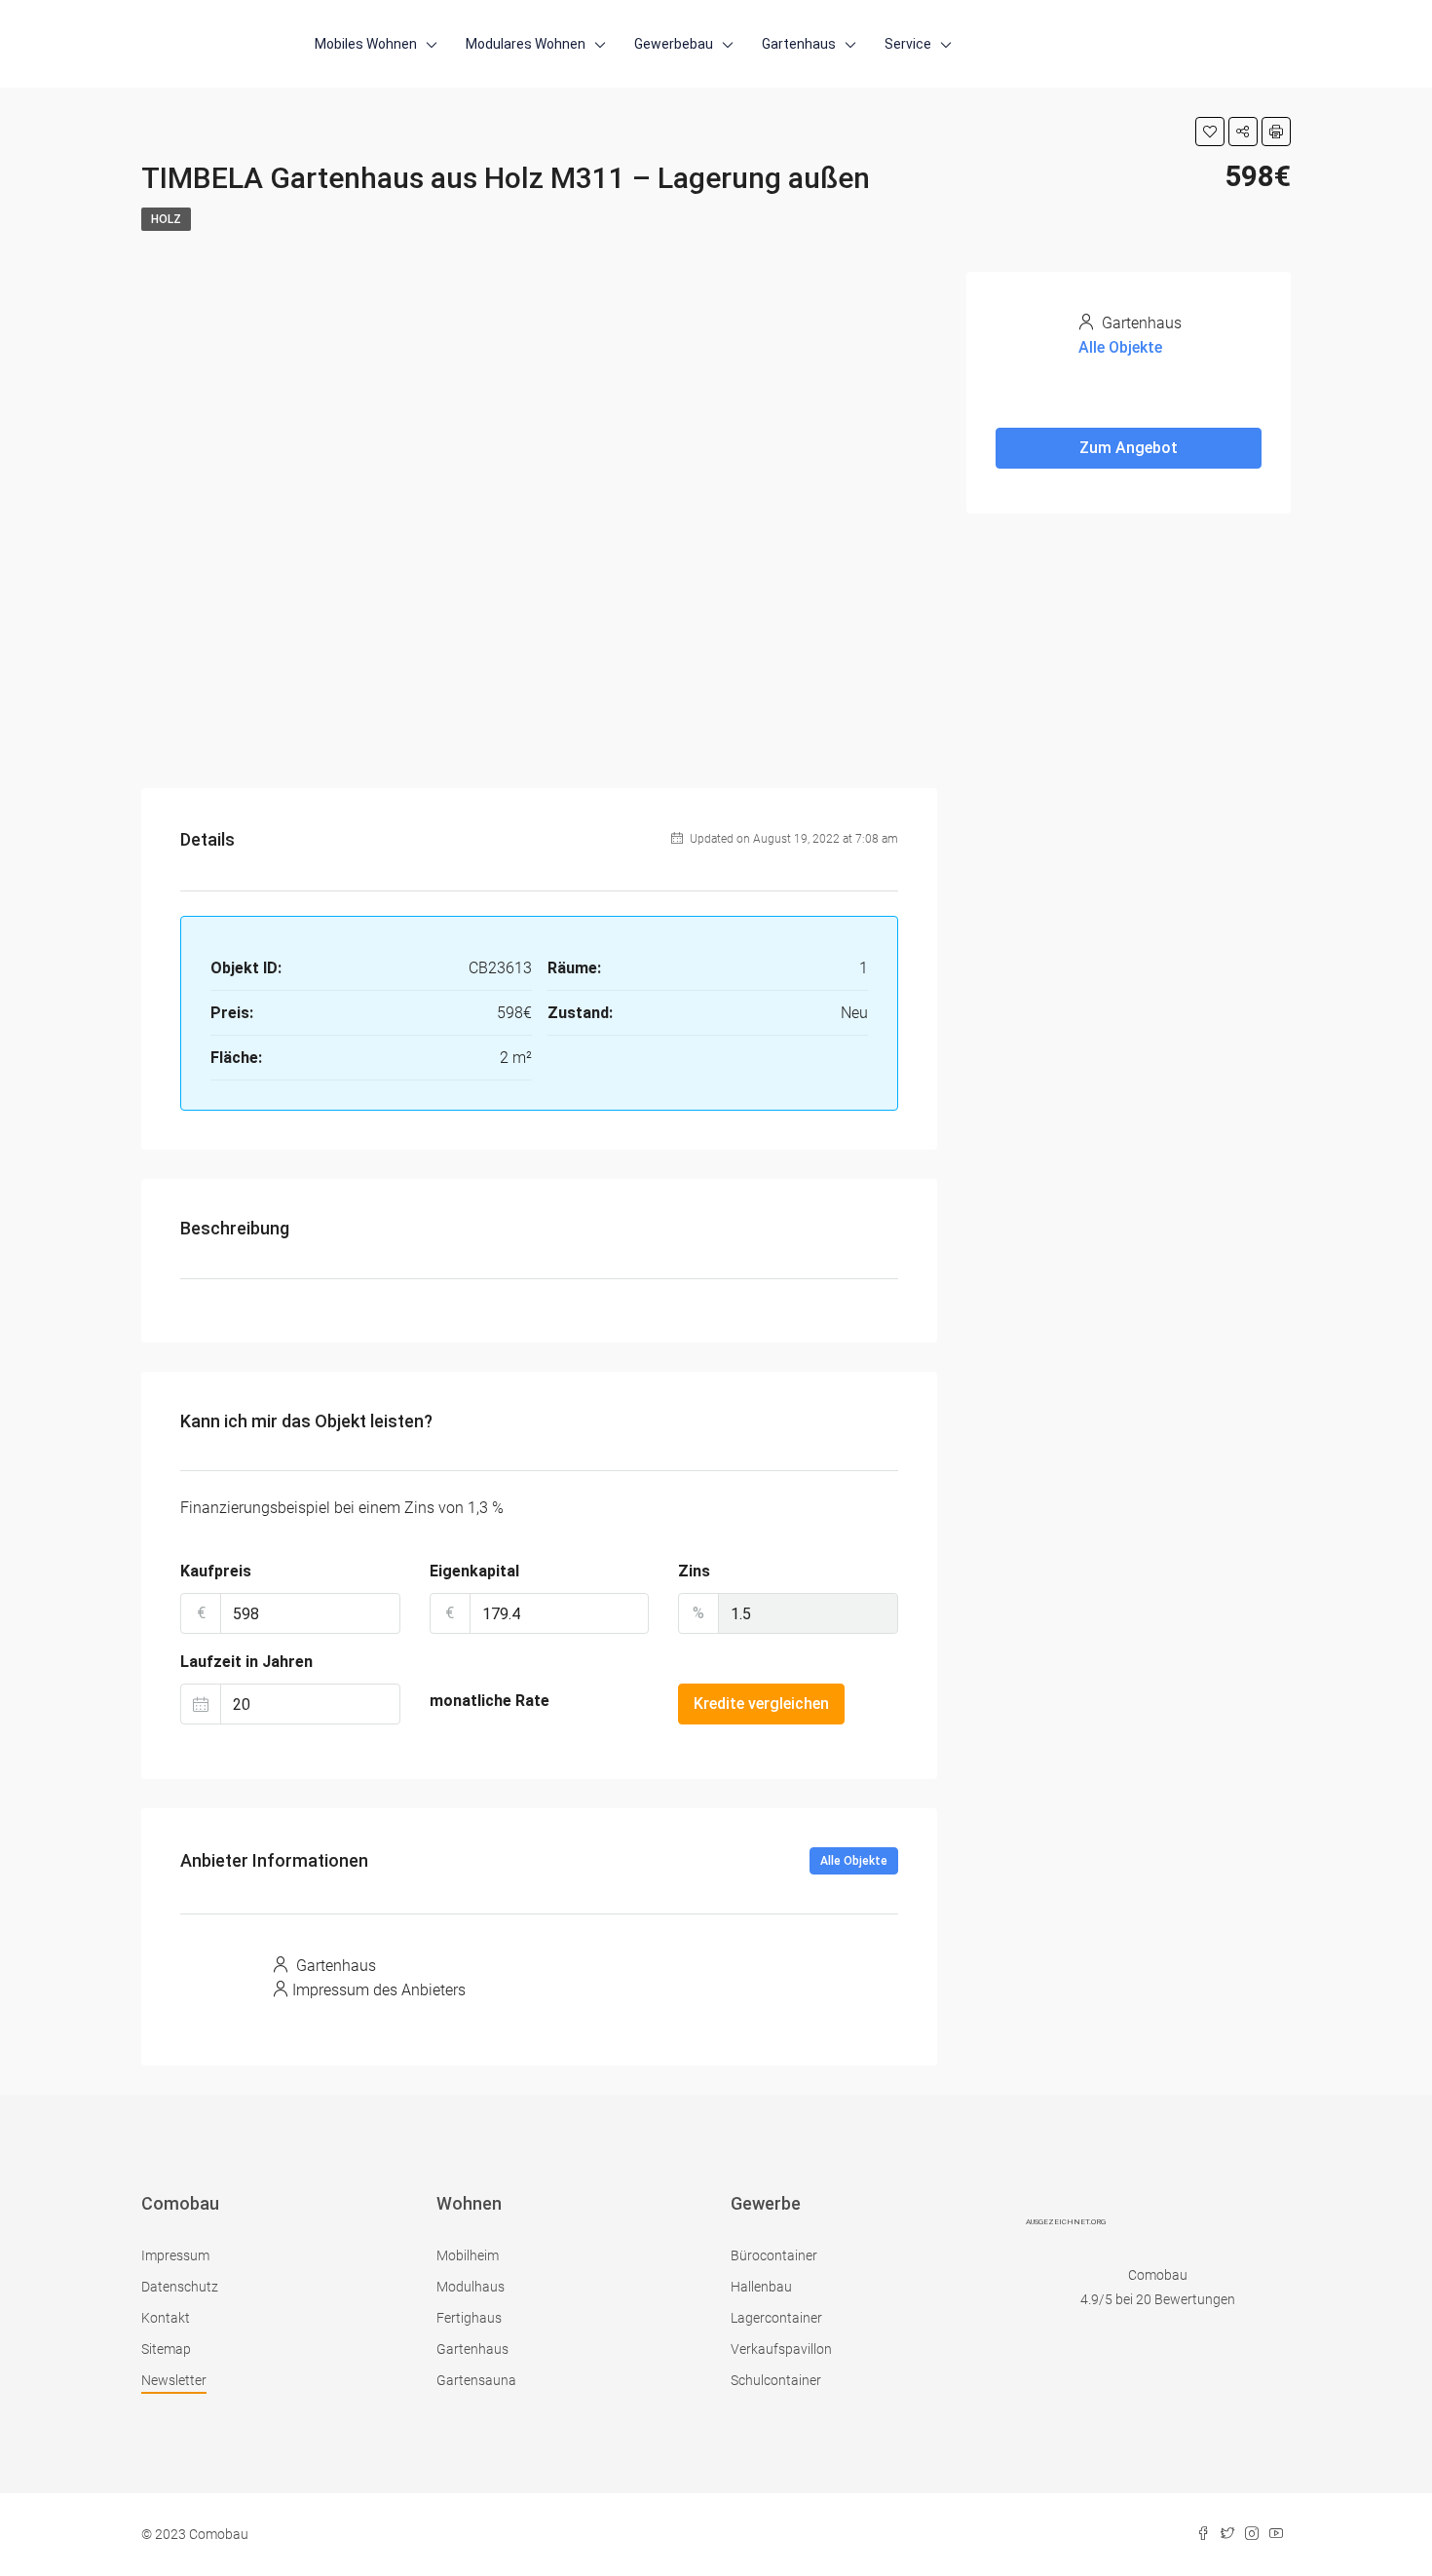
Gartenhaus (799, 44)
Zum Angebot (1129, 448)
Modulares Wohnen (526, 44)
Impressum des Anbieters (379, 1990)
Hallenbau (761, 2287)
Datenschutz (180, 2287)
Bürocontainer (774, 2255)
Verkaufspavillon (781, 2349)
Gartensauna (476, 2380)
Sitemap (166, 2349)
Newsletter (174, 2380)
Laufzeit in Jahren (246, 1662)
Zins (694, 1571)
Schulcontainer (776, 2380)
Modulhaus (471, 2287)
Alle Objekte (854, 1861)
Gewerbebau (674, 44)
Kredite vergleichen (761, 1704)
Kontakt (166, 2318)
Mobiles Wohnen (366, 44)
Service (908, 44)
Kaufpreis (216, 1571)
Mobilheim (468, 2255)
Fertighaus (469, 2318)
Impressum (175, 2255)
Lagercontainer (776, 2318)
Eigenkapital (474, 1571)
